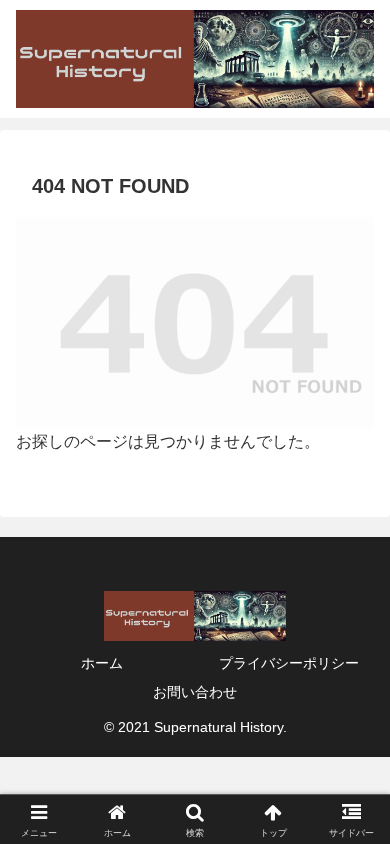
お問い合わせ (195, 692)
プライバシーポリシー (289, 663)
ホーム (102, 663)
